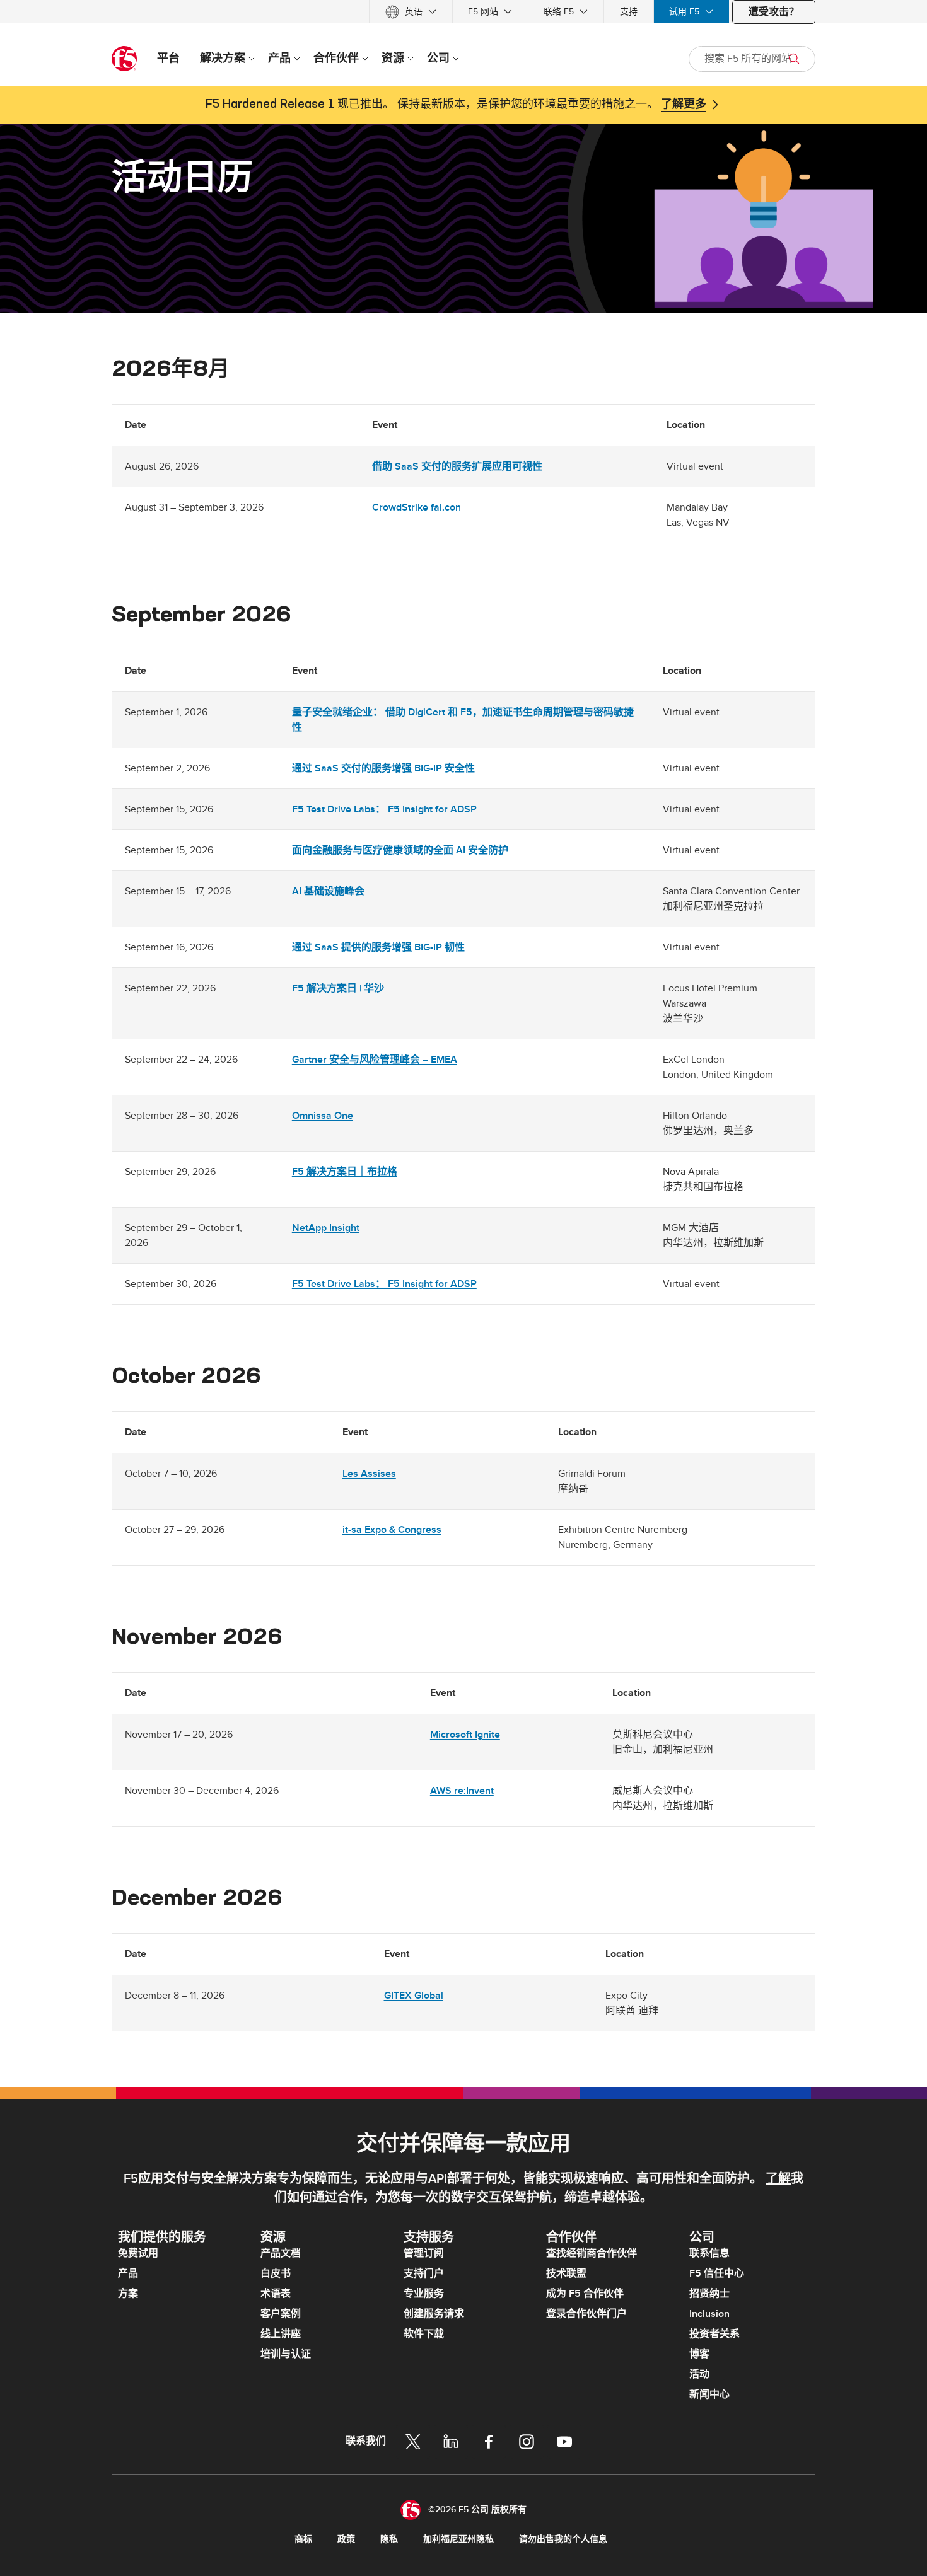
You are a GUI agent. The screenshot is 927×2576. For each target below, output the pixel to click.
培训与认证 (286, 2354)
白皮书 (276, 2273)
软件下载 (424, 2334)
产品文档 (281, 2253)
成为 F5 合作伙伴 (585, 2294)
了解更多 (684, 105)
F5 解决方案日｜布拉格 (345, 1172)
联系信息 (709, 2253)
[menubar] (463, 12)
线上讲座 (281, 2334)
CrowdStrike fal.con (417, 507)
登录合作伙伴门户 (586, 2314)
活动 (699, 2374)
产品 (128, 2273)
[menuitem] (411, 12)
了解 (778, 2179)
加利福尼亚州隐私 (458, 2539)
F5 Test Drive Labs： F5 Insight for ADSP (384, 809)
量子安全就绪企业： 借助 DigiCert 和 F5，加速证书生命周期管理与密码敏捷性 (463, 720)
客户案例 (281, 2314)
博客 (699, 2354)
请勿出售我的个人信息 (563, 2539)
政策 (346, 2539)
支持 (629, 12)
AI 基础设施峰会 (328, 891)
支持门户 (424, 2273)
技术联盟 (566, 2273)
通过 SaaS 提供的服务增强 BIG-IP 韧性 (378, 947)
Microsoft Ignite (465, 1735)
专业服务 (424, 2294)
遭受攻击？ (774, 12)
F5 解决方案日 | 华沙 (338, 988)
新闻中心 (709, 2394)
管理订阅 (424, 2253)
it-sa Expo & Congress (392, 1530)
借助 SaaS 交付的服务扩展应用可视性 (457, 466)
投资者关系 (714, 2334)
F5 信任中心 (717, 2273)
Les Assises (369, 1474)
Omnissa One (323, 1116)
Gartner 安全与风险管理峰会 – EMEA (375, 1060)
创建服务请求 (434, 2314)
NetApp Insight (326, 1228)
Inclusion (709, 2314)
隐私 (389, 2539)
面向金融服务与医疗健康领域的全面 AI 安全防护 (400, 850)
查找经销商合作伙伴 (592, 2253)
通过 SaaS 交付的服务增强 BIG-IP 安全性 (383, 768)
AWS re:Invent (462, 1791)
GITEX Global (414, 1996)
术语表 (276, 2294)
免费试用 (138, 2253)
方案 (128, 2294)
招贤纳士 (709, 2294)
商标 (303, 2539)
